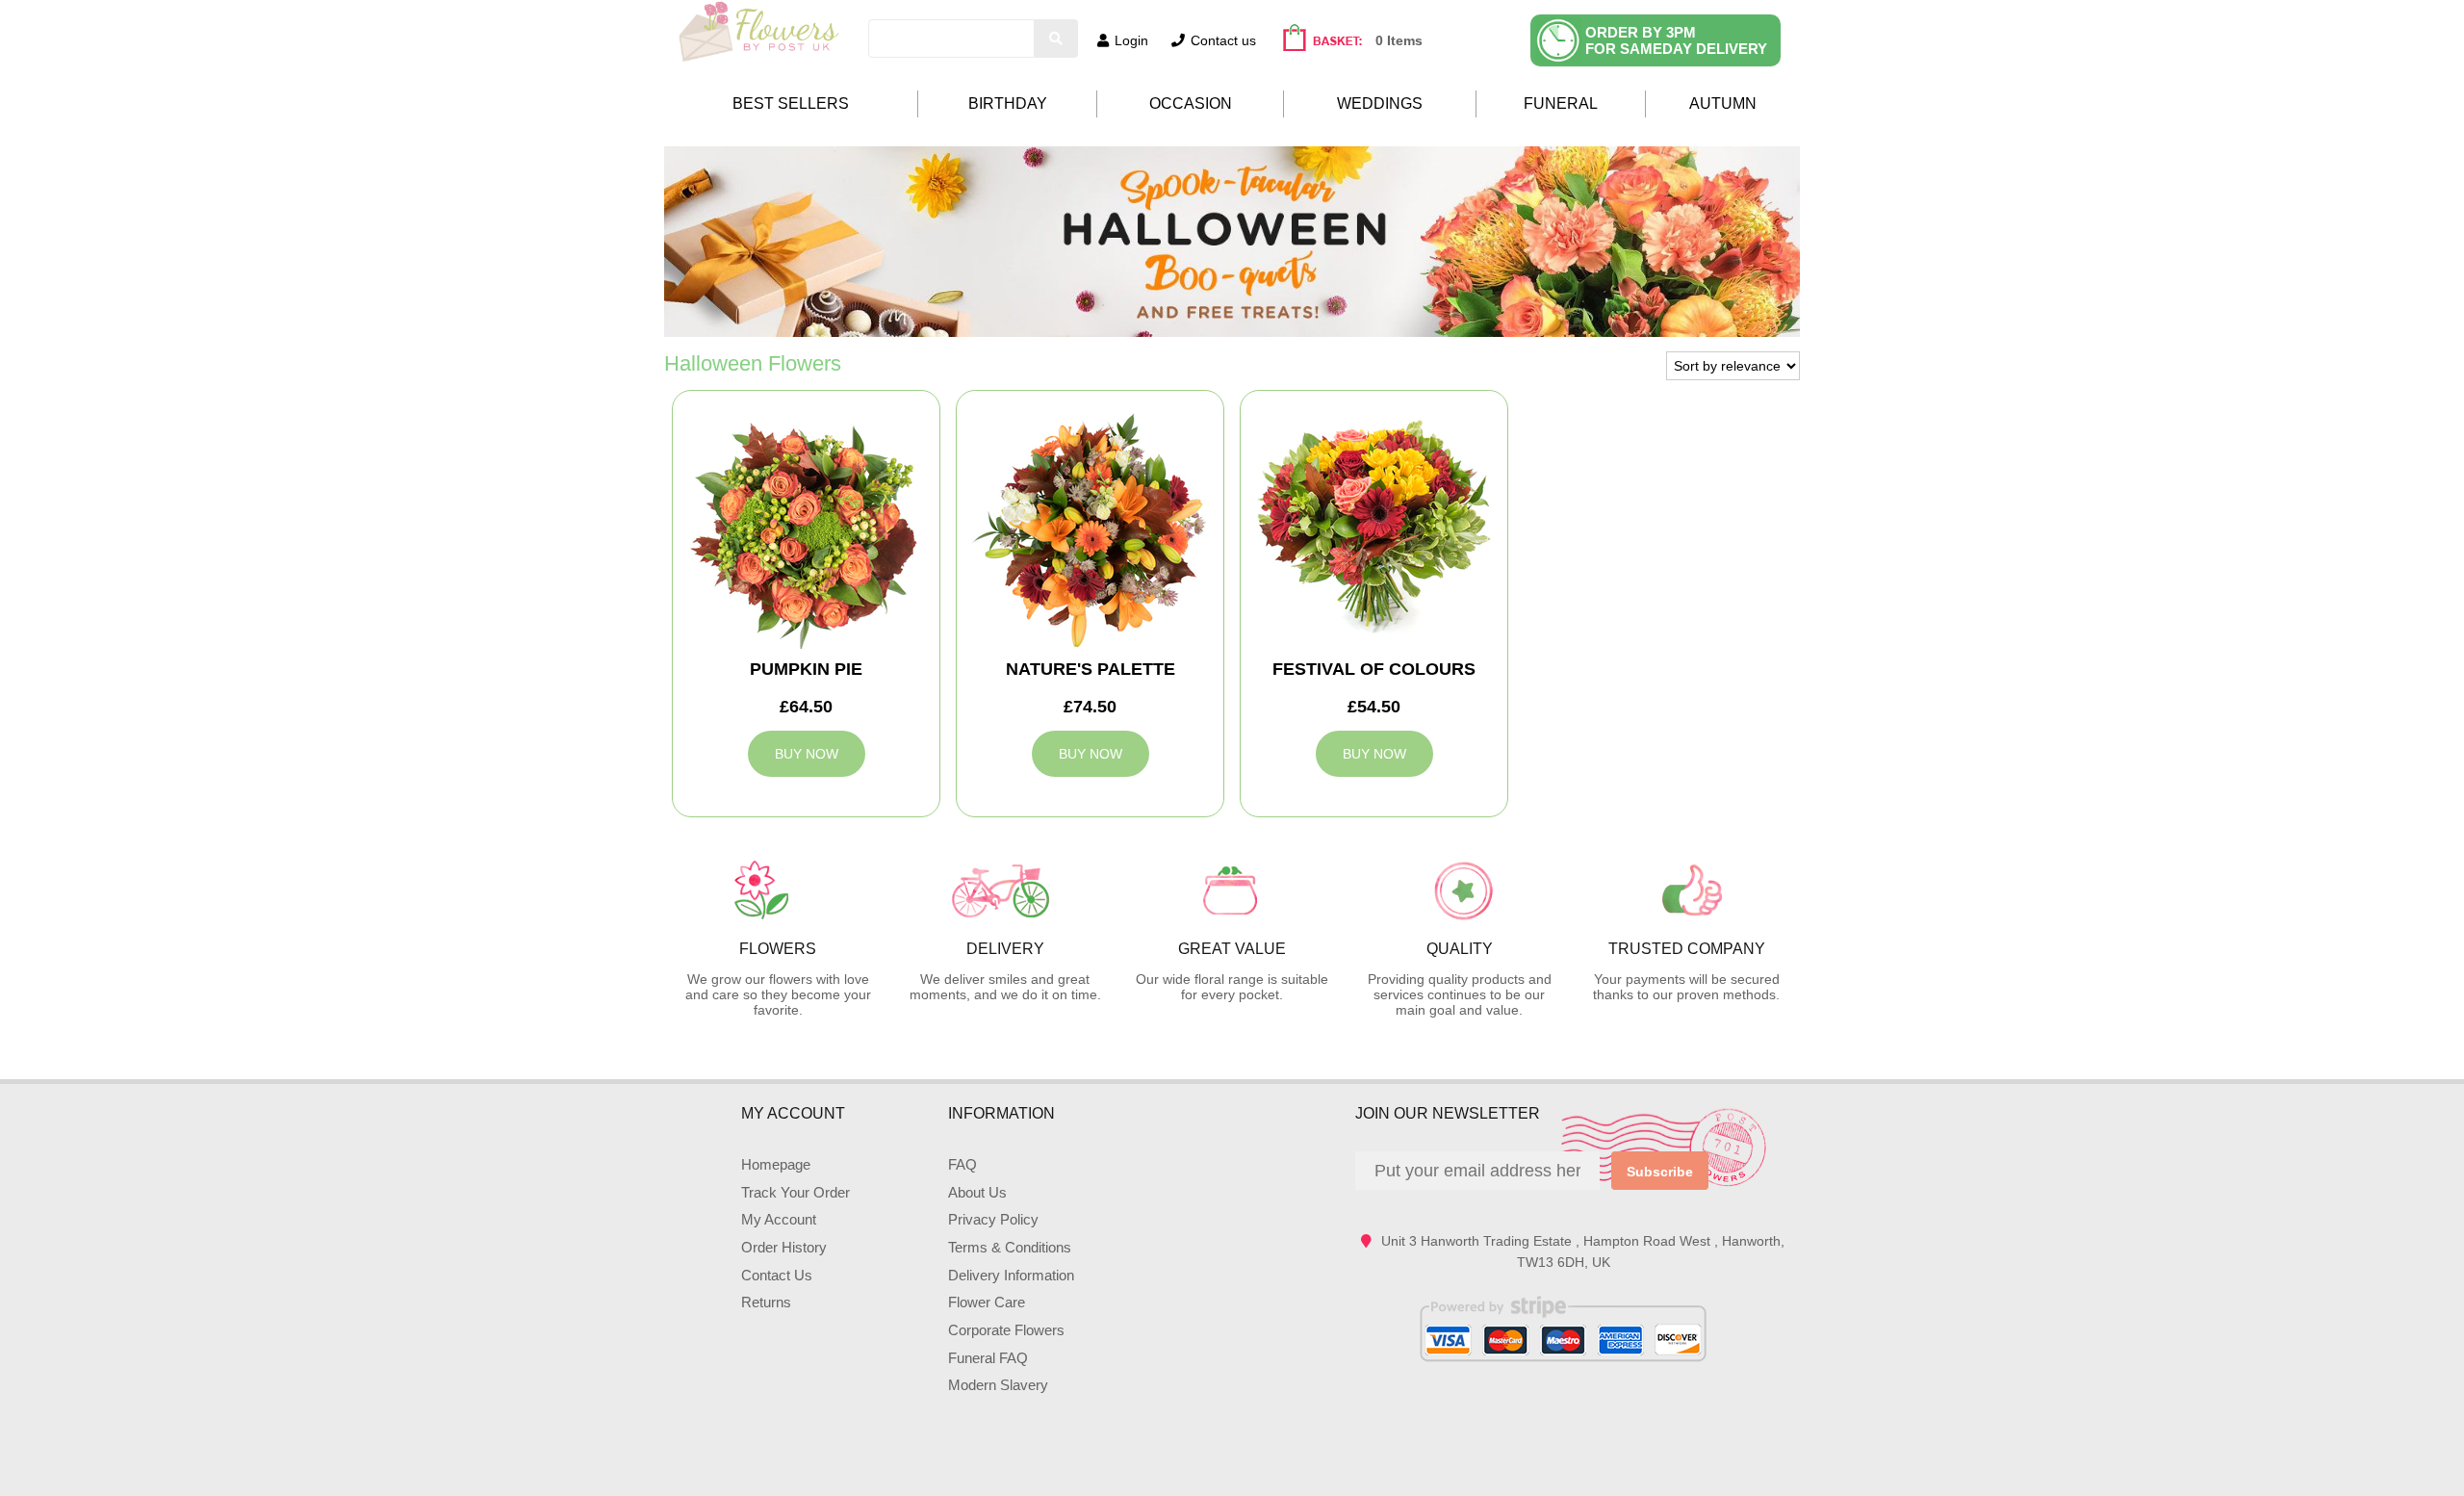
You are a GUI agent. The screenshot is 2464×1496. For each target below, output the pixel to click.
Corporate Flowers (1006, 1330)
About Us (977, 1192)
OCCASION (1191, 103)
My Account (779, 1219)
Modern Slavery (998, 1385)
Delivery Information (1011, 1275)
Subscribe (1660, 1172)
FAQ (962, 1164)
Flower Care (987, 1302)
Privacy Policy (993, 1219)
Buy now (807, 754)
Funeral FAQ (988, 1358)
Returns (766, 1302)
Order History (784, 1247)
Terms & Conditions (1010, 1247)
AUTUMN (1723, 103)
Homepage (776, 1164)
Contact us (1223, 40)
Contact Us (777, 1275)
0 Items (1399, 40)
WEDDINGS (1380, 103)
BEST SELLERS (791, 103)
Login (1131, 40)
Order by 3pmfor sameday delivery (1676, 40)
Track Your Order (796, 1192)
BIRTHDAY (1008, 103)
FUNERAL (1561, 103)
